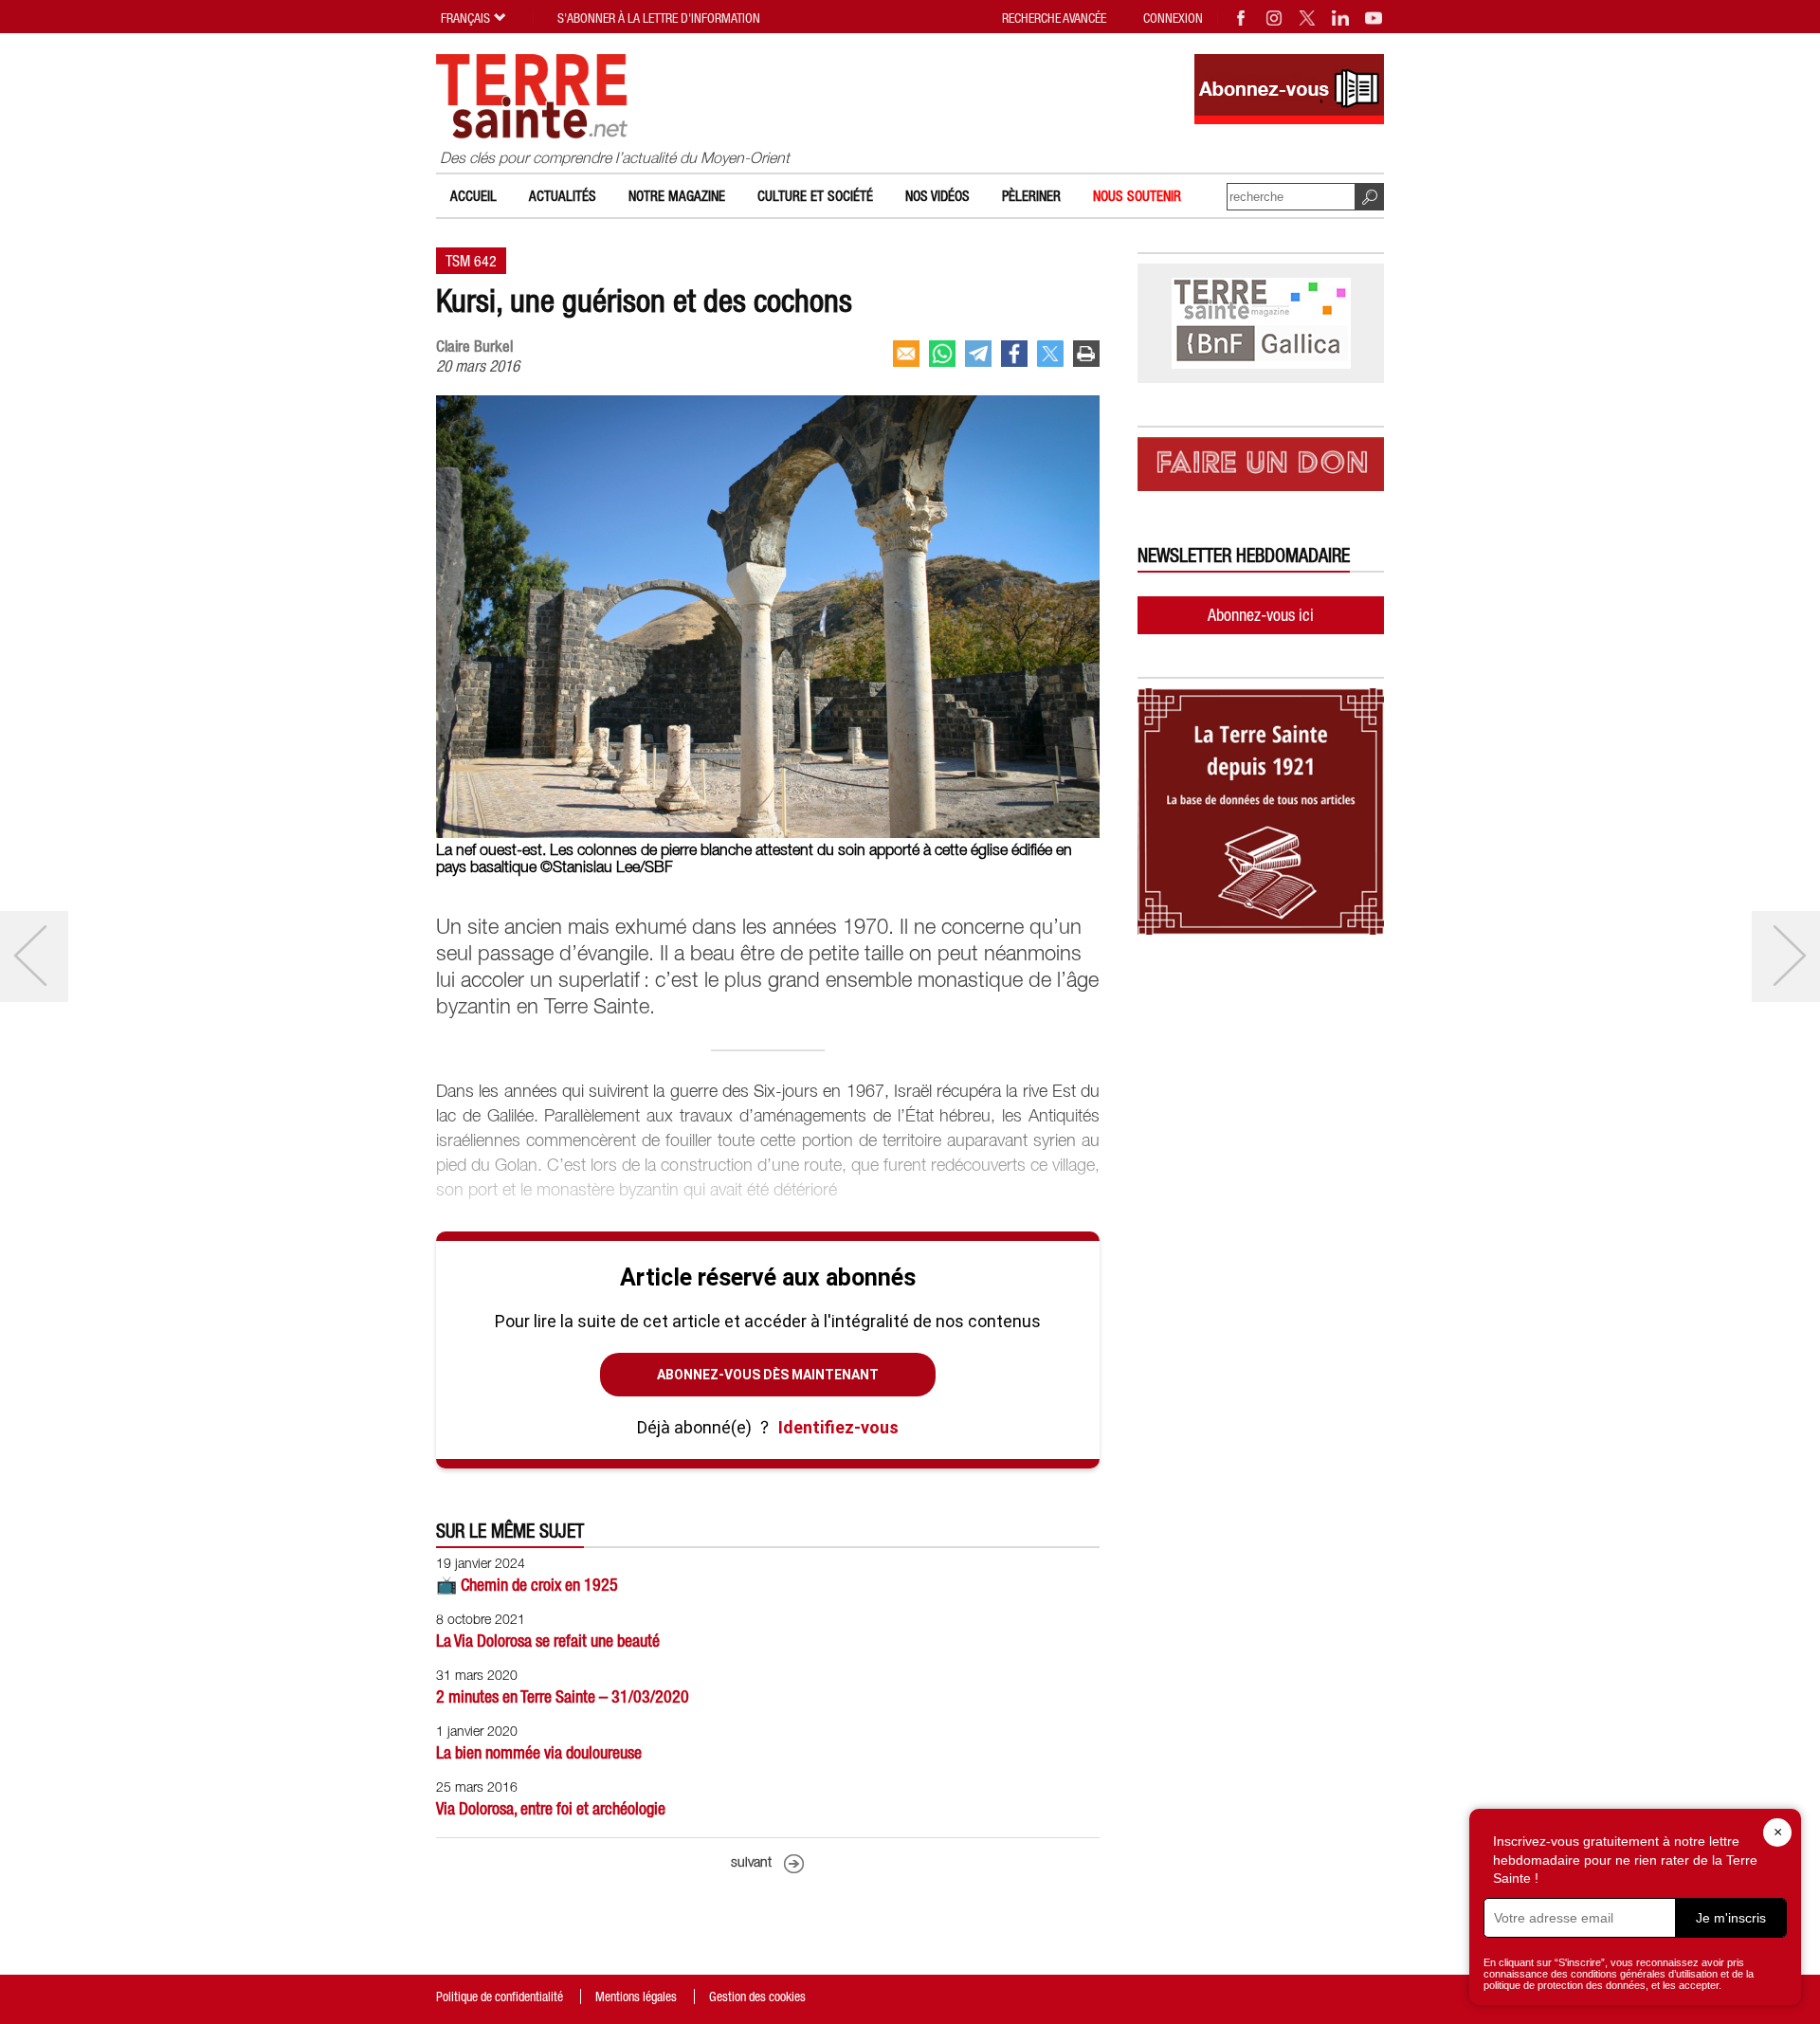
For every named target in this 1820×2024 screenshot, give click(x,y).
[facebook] (1014, 354)
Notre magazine (677, 196)
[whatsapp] (942, 354)
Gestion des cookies (757, 1997)
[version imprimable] (1086, 354)
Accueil (473, 196)
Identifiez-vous (838, 1427)
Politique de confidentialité (500, 1997)
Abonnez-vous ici (1261, 615)
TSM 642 (471, 261)
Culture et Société (815, 196)
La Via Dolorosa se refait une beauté (548, 1641)
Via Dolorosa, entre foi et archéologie (551, 1808)
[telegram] (978, 354)
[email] (906, 354)
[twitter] (1050, 354)
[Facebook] (1242, 18)
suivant (751, 1863)
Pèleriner (1031, 196)
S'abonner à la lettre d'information (659, 18)
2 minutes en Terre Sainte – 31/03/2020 (563, 1696)
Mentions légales (636, 1997)
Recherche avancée (1054, 18)
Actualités (563, 196)
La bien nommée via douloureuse (539, 1752)
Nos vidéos (937, 196)
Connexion (1173, 18)
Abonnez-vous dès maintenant (768, 1375)
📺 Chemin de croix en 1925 (527, 1585)
